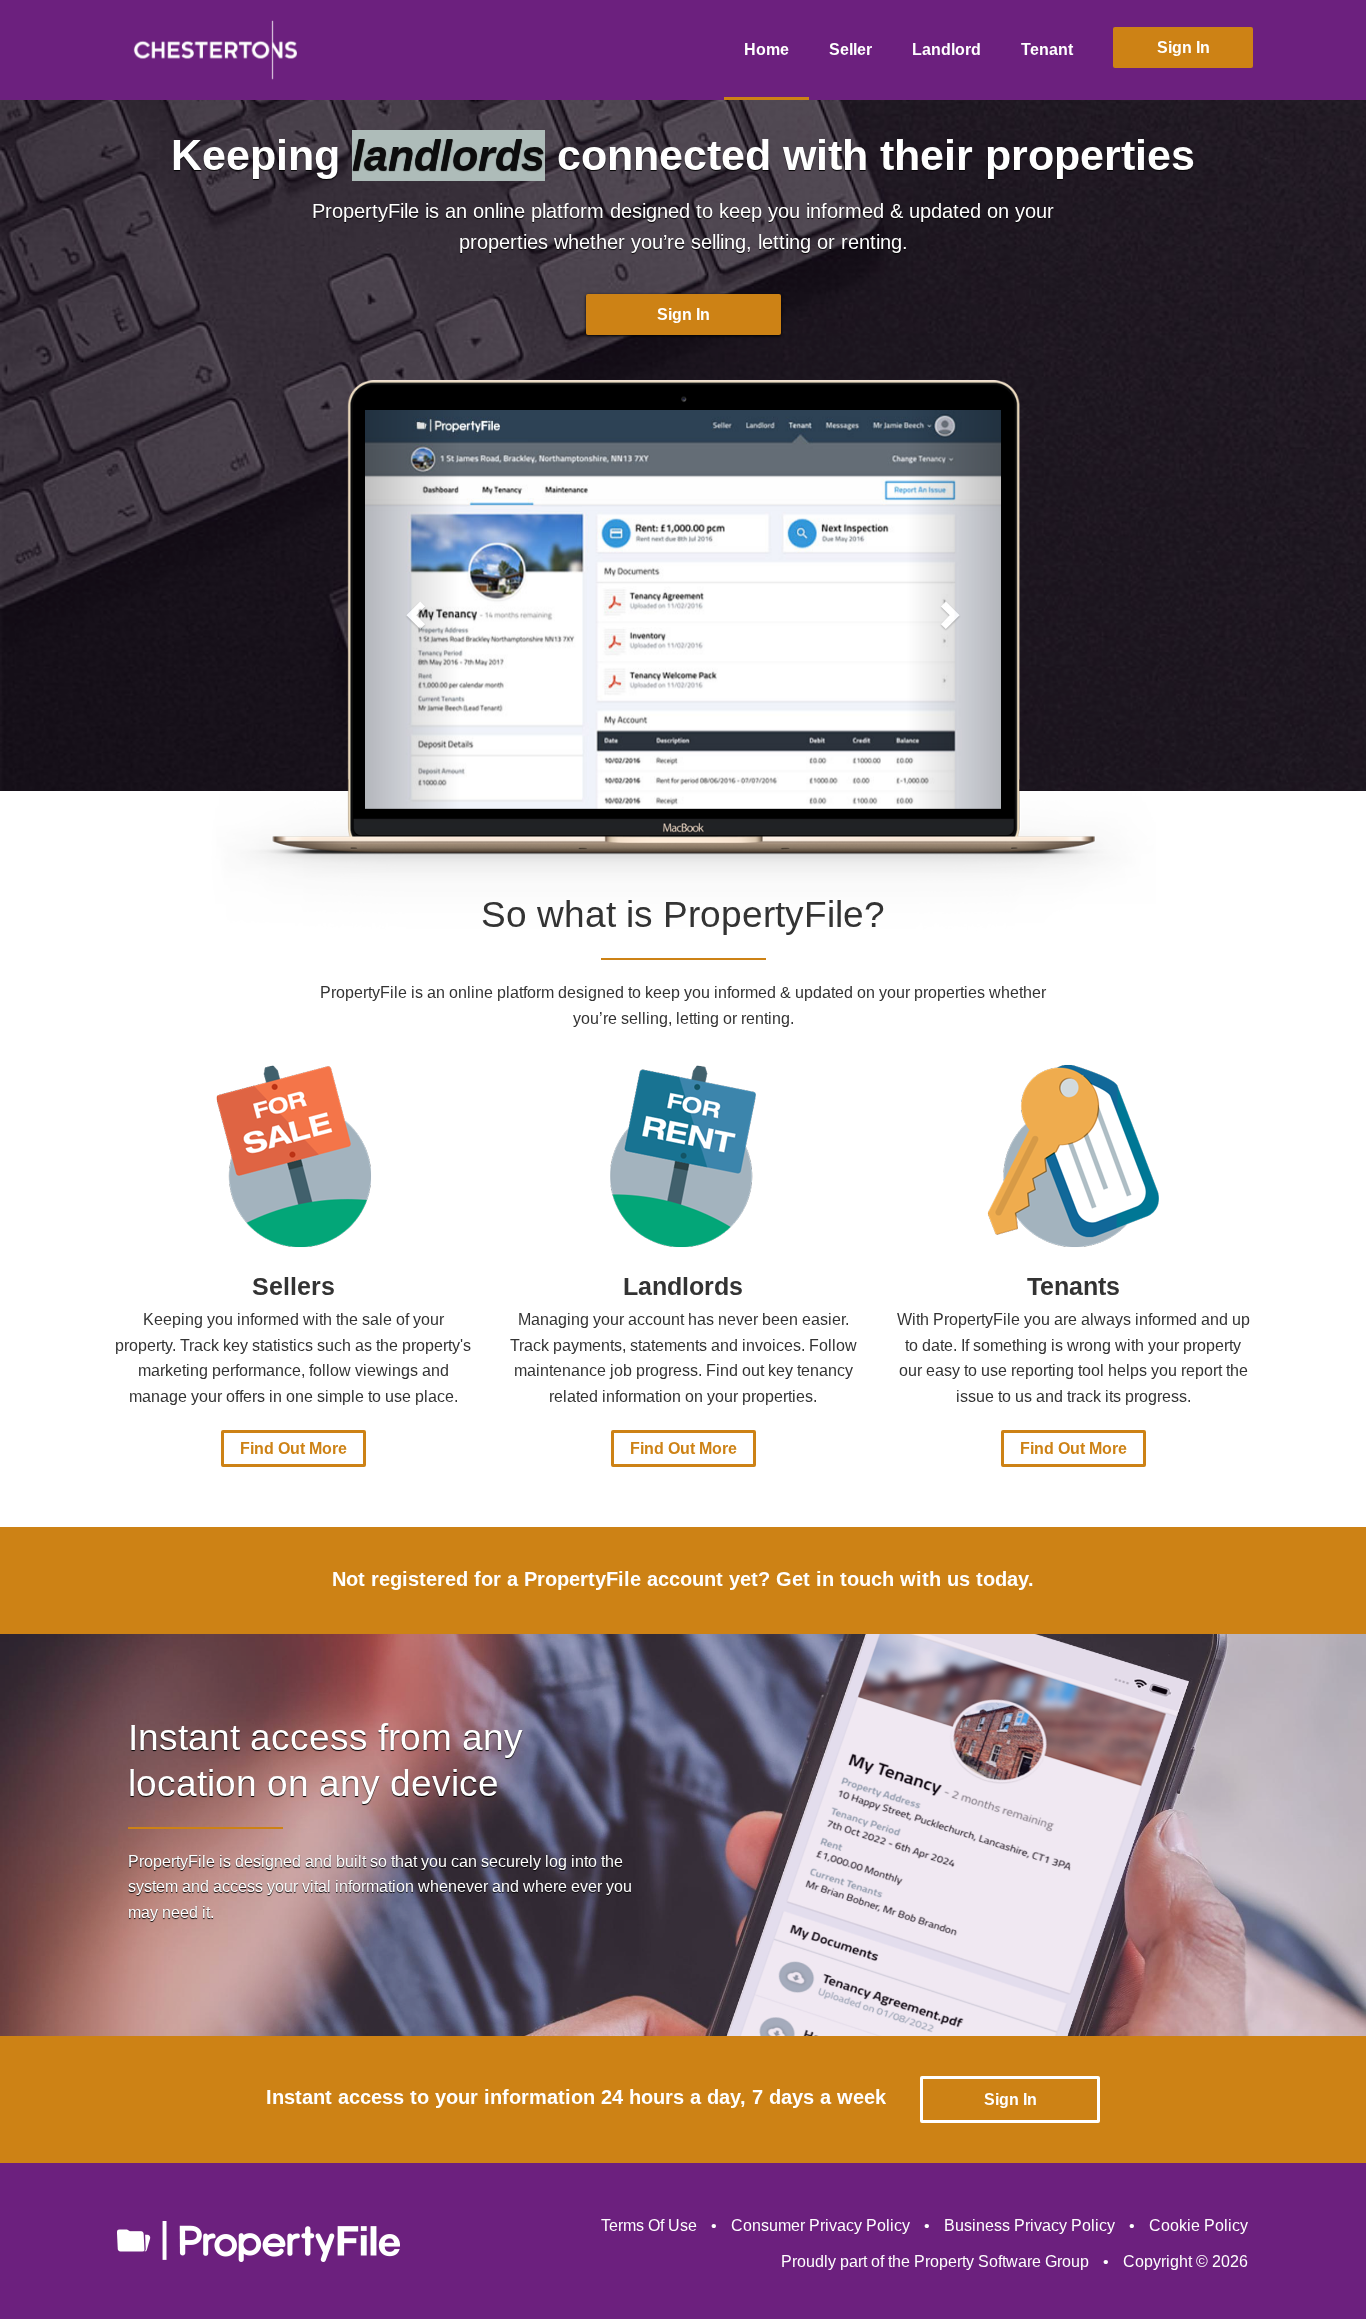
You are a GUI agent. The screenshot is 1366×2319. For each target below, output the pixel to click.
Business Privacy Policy (1029, 2225)
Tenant (1047, 49)
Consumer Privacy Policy (820, 2225)
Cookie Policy (1198, 2225)
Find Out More (293, 1448)
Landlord (946, 49)
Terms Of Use (649, 2225)
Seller (850, 49)
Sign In (1183, 47)
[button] (412, 609)
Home (766, 49)
